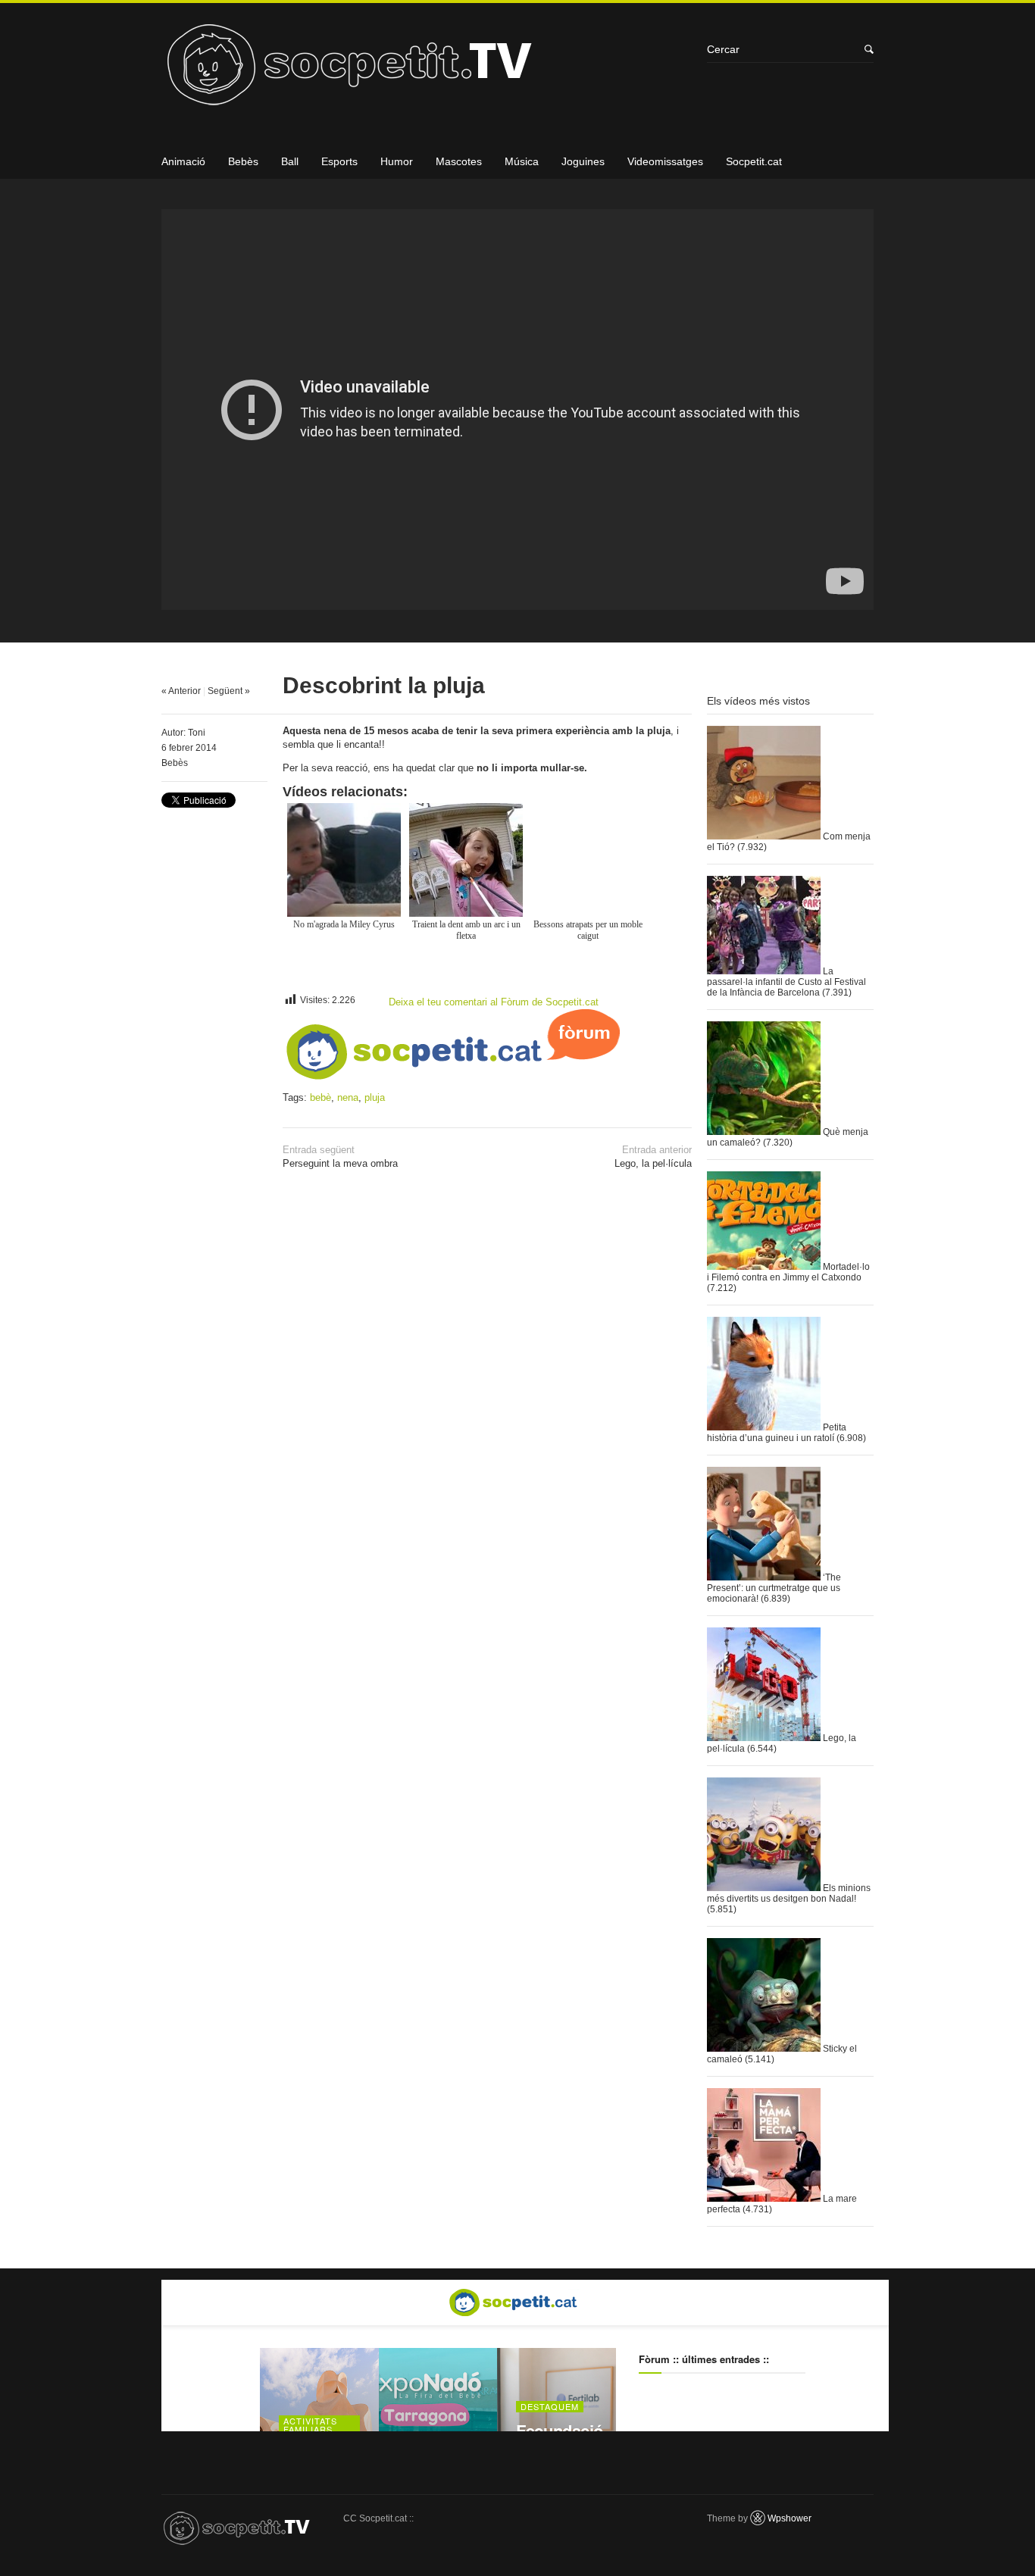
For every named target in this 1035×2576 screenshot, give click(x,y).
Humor (397, 161)
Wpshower (790, 2518)
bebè (321, 1097)
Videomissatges (665, 161)
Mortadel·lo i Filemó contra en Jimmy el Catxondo (788, 1272)
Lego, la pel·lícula (653, 1157)
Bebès (243, 161)
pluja (375, 1097)
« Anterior (181, 691)
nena (348, 1097)
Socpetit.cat (754, 161)
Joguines (583, 161)
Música (522, 161)
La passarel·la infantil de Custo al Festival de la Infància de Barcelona (786, 982)
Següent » (229, 691)
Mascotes (459, 161)
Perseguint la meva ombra (340, 1157)
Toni (197, 733)
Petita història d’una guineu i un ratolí (777, 1433)
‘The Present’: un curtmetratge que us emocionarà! (774, 1588)
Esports (339, 161)
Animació (183, 161)
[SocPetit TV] (427, 70)
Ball (290, 161)
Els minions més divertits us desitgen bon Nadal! (789, 1893)
